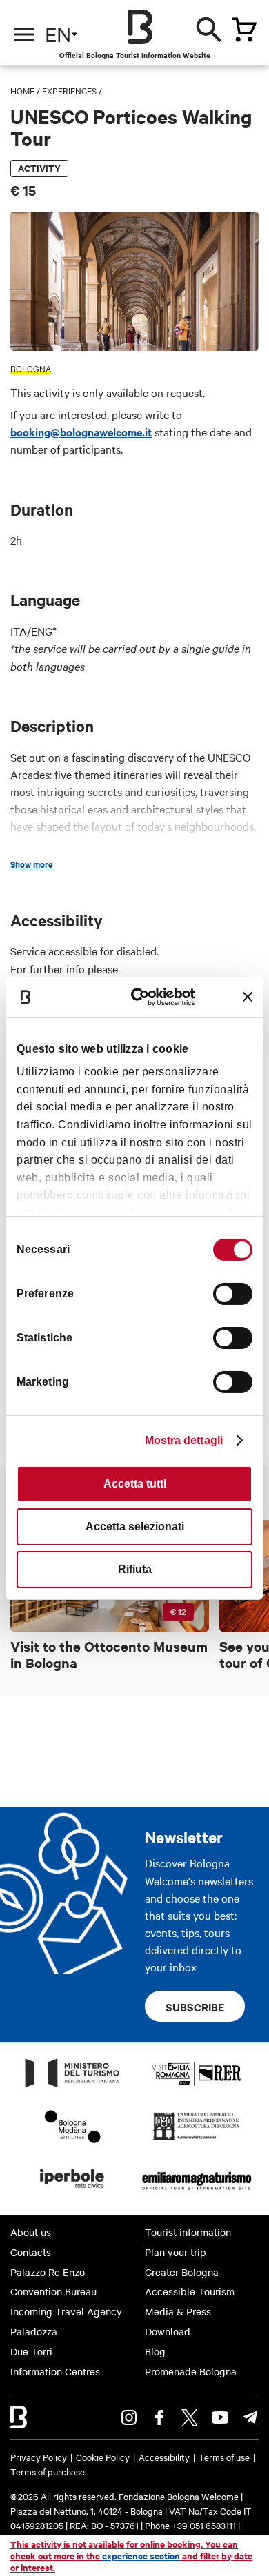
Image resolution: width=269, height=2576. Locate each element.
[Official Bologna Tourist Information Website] (140, 27)
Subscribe (195, 2007)
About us (31, 2232)
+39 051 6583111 (205, 2525)
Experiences (69, 90)
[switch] (233, 1294)
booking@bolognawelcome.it (81, 432)
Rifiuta (135, 1569)
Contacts (31, 2252)
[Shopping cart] (244, 30)
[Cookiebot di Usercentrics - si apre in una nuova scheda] (144, 996)
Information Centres (55, 2371)
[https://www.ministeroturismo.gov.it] (72, 2087)
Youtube (220, 2417)
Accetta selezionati (135, 1527)
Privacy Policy (39, 2457)
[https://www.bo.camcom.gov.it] (196, 2139)
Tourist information (188, 2232)
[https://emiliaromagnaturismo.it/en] (197, 2192)
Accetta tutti (135, 1484)
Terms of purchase (48, 2471)
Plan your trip (176, 2252)
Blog (155, 2351)
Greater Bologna (182, 2272)
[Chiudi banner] (248, 997)
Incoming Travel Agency (66, 2311)
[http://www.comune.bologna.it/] (72, 2192)
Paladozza (34, 2331)
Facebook (159, 2417)
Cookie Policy (103, 2457)
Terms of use (224, 2457)
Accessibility (164, 2457)
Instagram (129, 2417)
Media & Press (178, 2311)
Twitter (190, 2417)
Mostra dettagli (184, 1440)
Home (22, 90)
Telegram (250, 2417)
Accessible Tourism (190, 2291)
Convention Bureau (53, 2291)
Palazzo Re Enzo (48, 2272)
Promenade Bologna (191, 2371)
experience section (141, 2556)
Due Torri (31, 2351)
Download (168, 2331)
